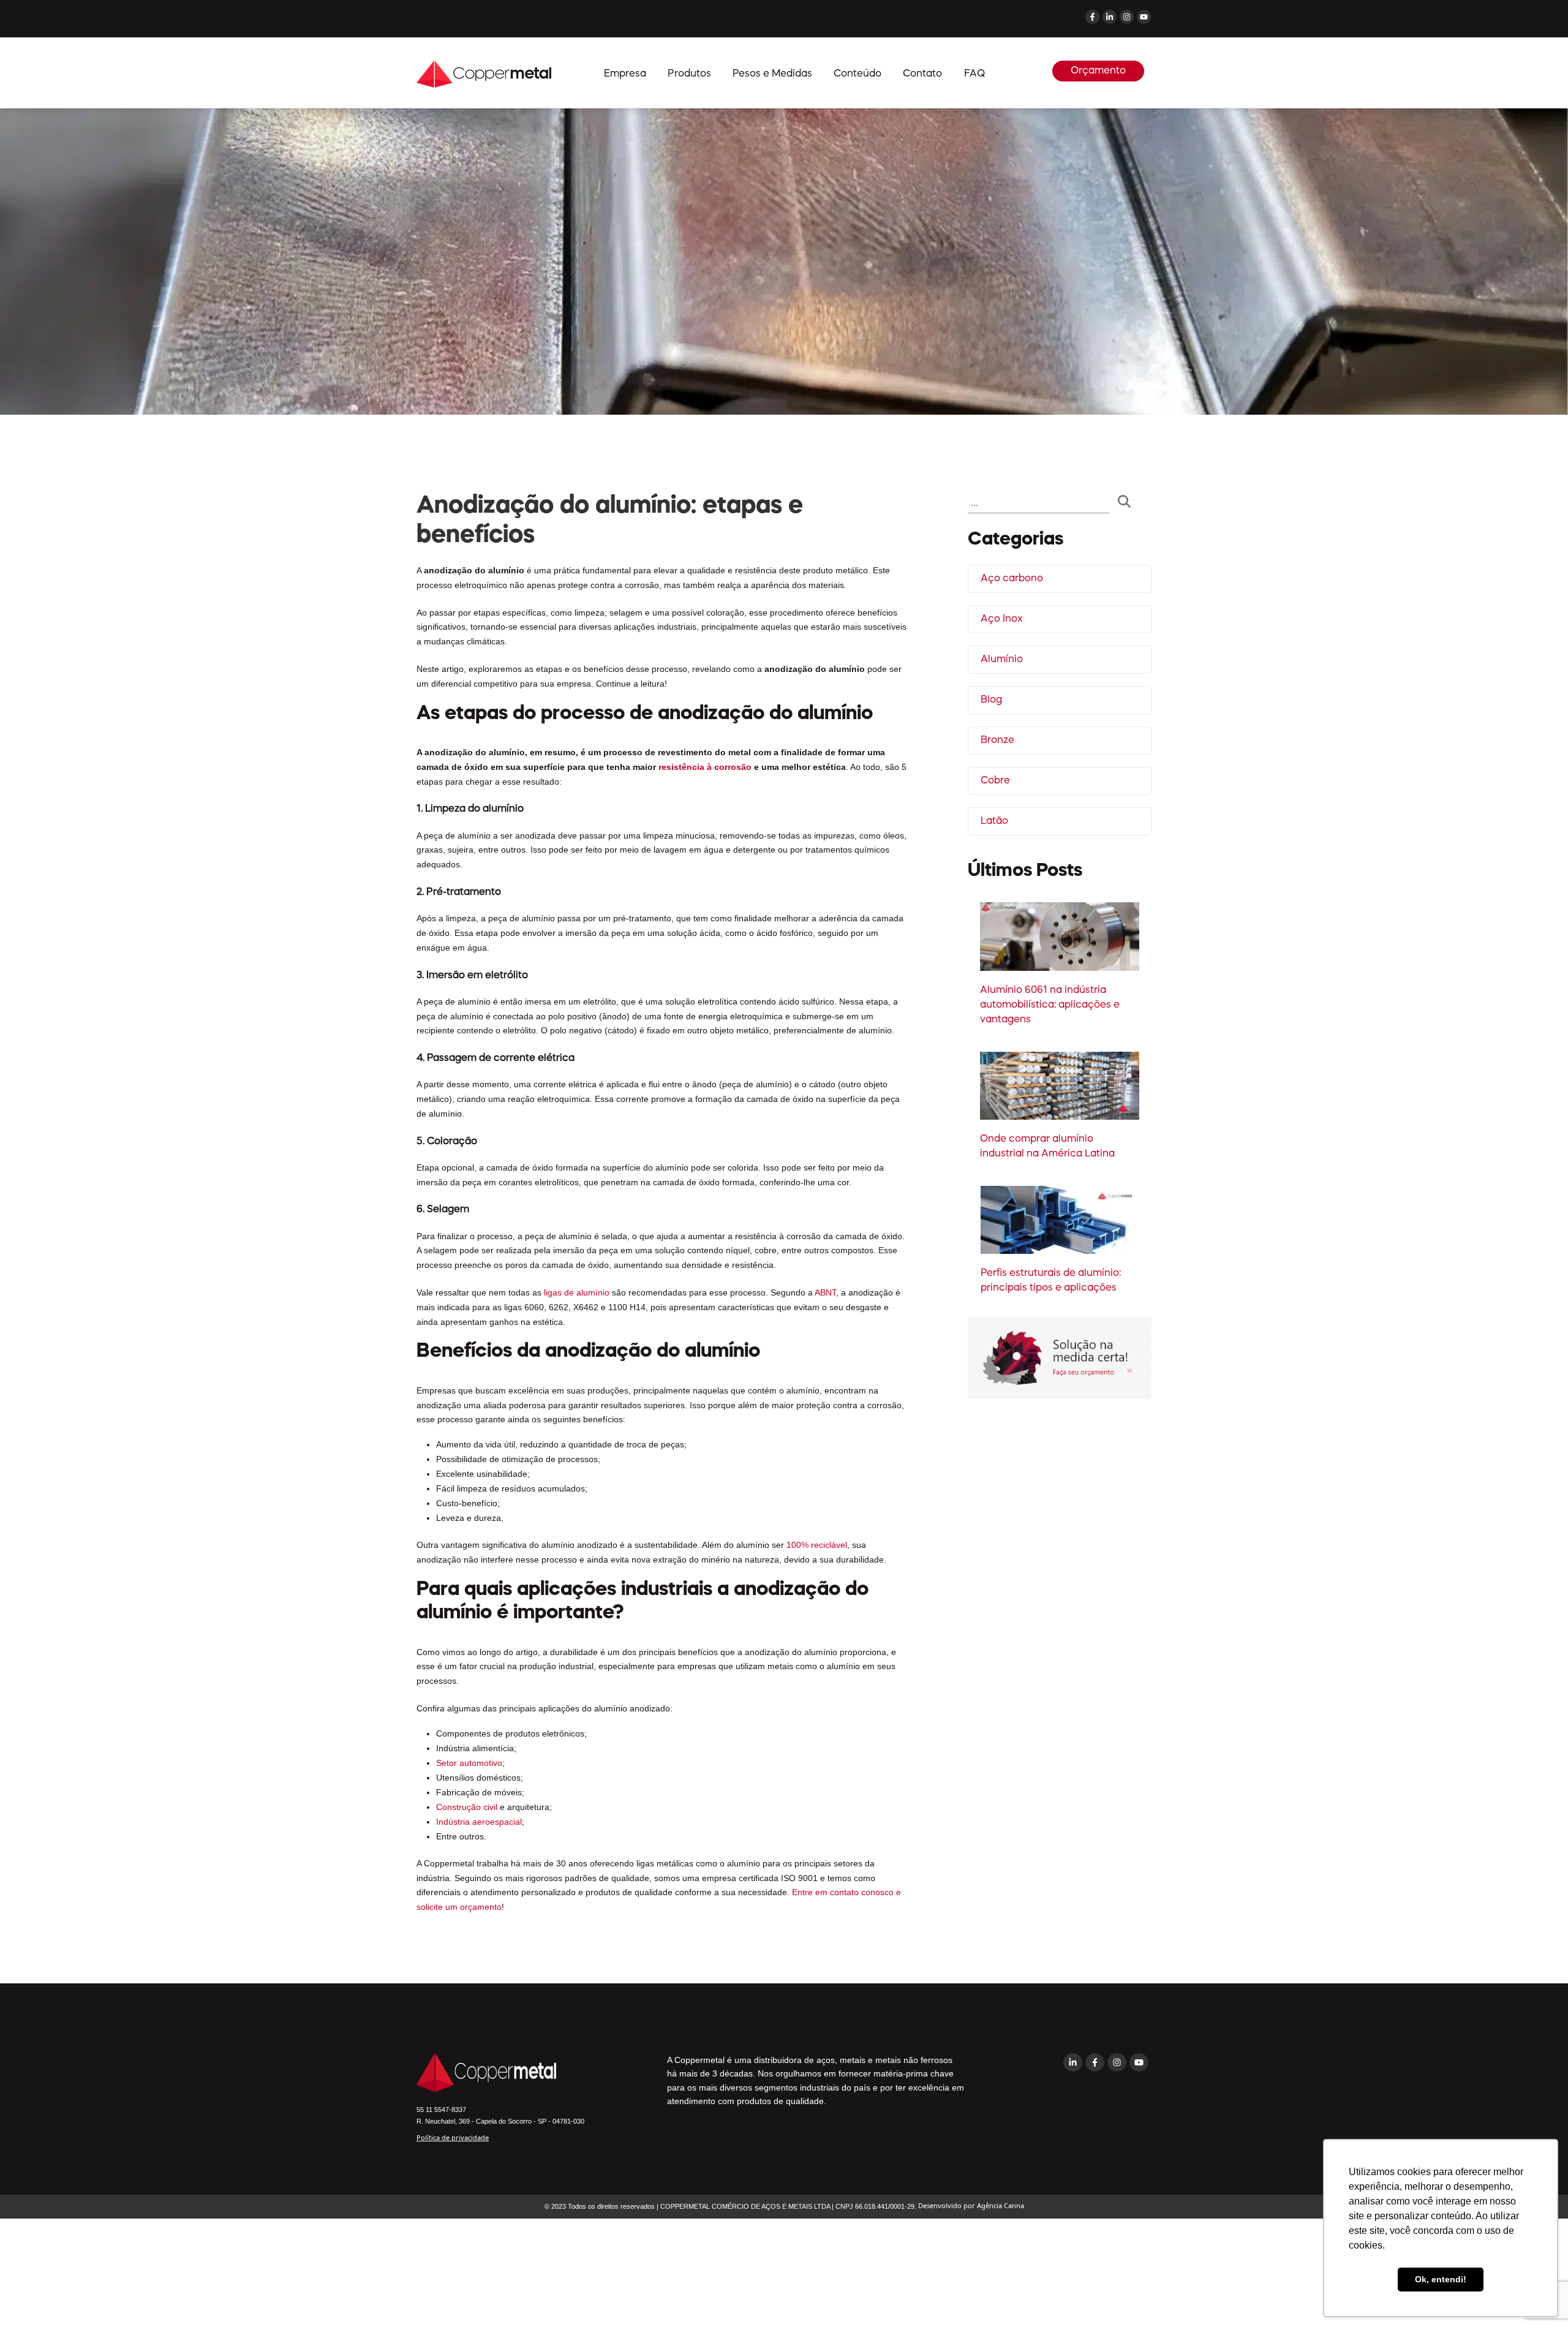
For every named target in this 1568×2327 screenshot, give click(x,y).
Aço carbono (1012, 579)
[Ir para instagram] (1118, 2098)
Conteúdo (858, 74)
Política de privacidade (453, 2137)
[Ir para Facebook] (1096, 2098)
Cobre (995, 781)
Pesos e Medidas (772, 74)
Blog (991, 700)
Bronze (997, 741)
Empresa (625, 74)
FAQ (974, 74)
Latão (994, 821)
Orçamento (1098, 71)
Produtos (689, 74)
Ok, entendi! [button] (1441, 2279)
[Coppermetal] (484, 73)
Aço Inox (1002, 619)
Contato (922, 74)
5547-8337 (441, 2110)
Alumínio (1002, 660)
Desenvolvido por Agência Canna (971, 2205)
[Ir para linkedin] (1074, 2098)
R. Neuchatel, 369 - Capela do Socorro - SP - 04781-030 (500, 2121)
